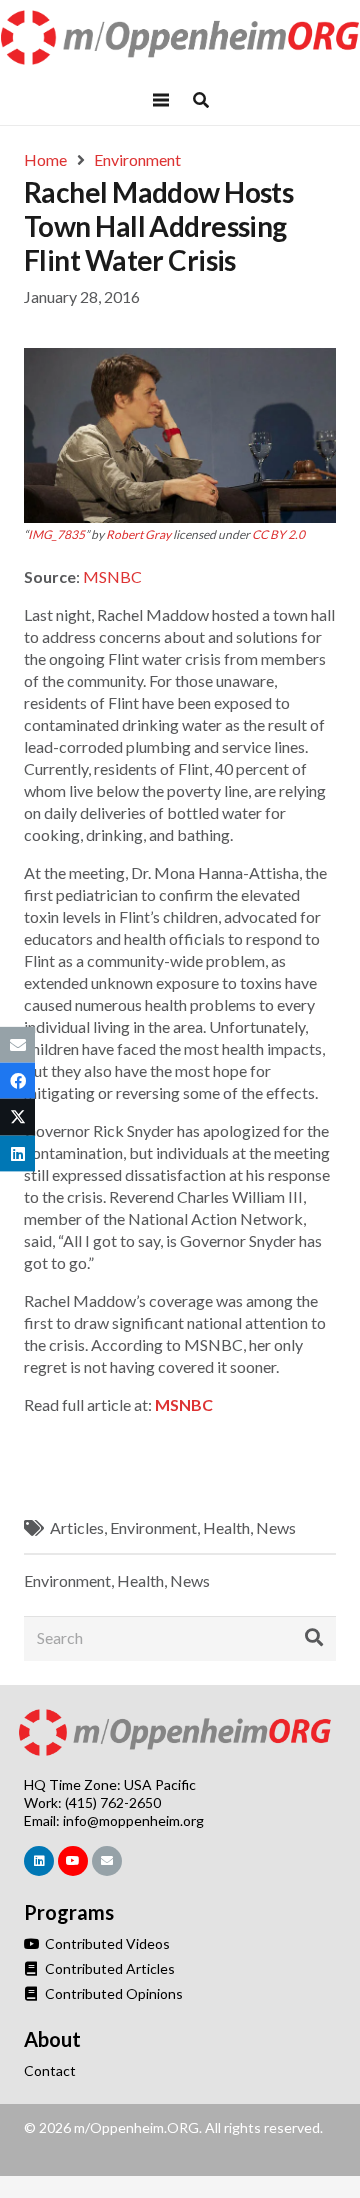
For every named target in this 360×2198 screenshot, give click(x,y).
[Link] (180, 37)
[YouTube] (73, 1861)
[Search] (314, 1638)
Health (226, 1527)
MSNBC (112, 576)
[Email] (107, 1861)
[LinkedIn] (39, 1861)
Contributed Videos (106, 1943)
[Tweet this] (17, 1117)
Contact (50, 2070)
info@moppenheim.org (133, 1820)
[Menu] (161, 100)
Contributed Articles (108, 1968)
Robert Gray (138, 534)
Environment (153, 1527)
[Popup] (201, 100)
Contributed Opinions (112, 1993)
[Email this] (17, 1045)
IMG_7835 (56, 534)
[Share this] (17, 1081)
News (276, 1527)
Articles (77, 1527)
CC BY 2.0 (278, 534)
